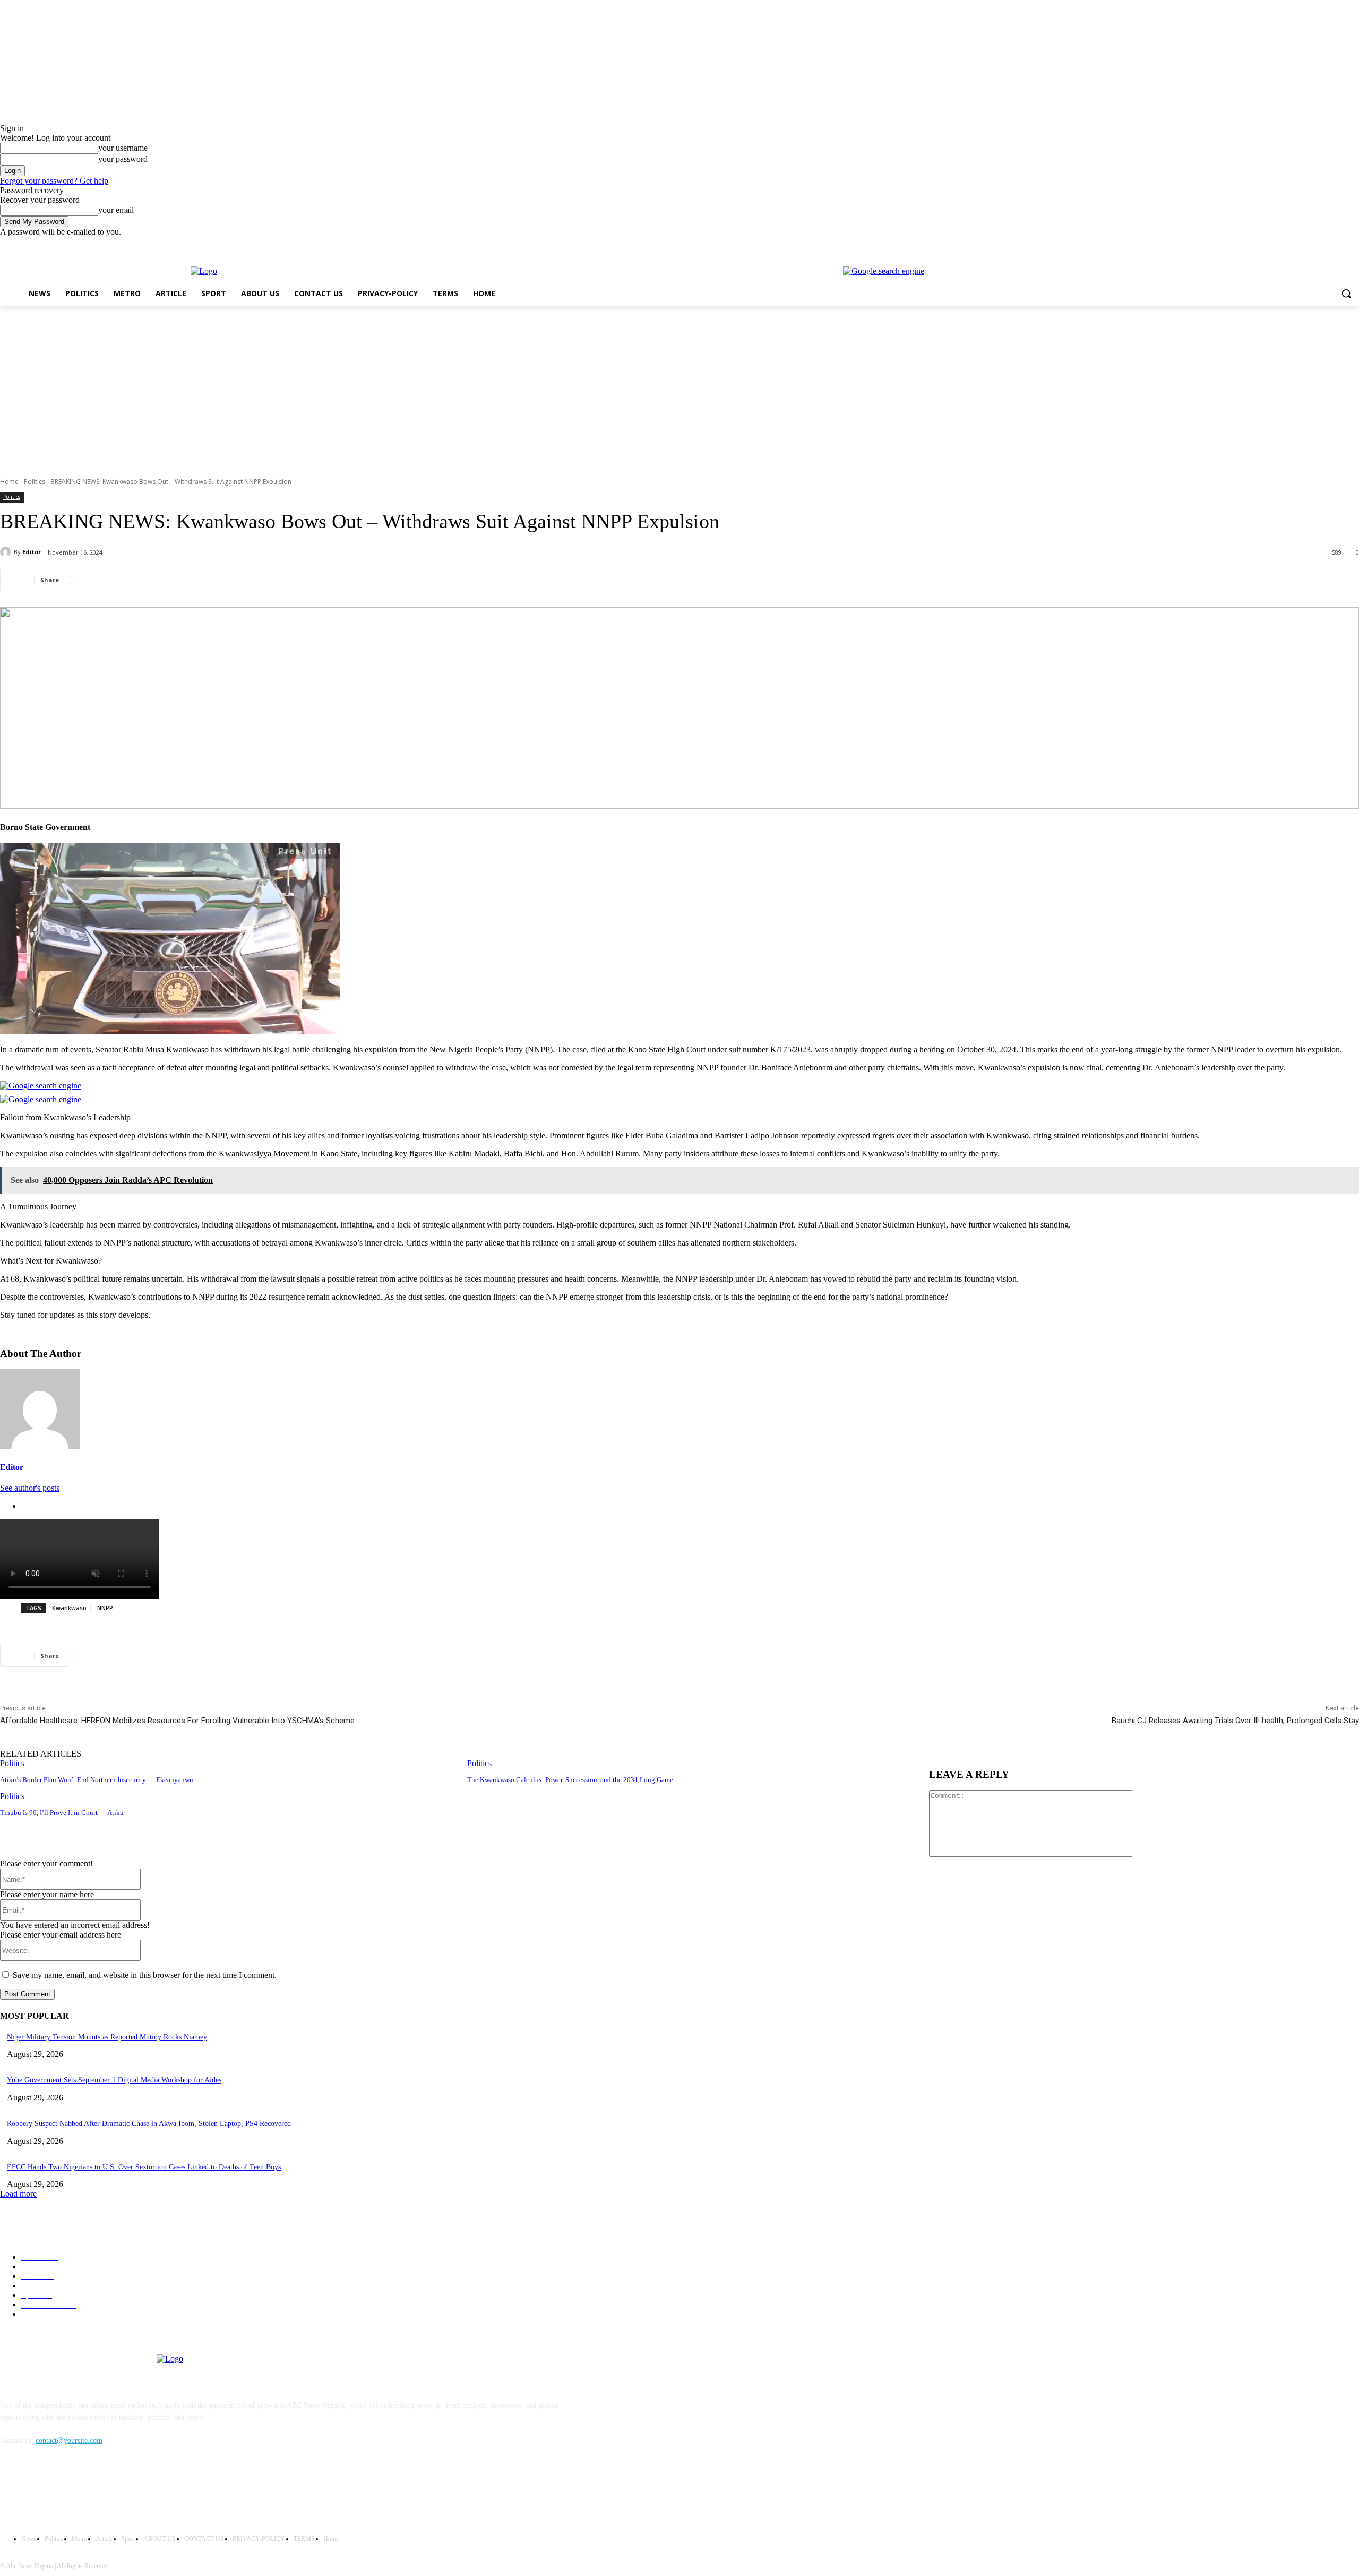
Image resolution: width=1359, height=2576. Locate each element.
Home (9, 482)
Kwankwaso (69, 1608)
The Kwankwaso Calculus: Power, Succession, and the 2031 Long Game (570, 1780)
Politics (35, 482)
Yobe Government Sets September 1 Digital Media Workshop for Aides (114, 2080)
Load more (18, 2194)
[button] (1346, 293)
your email (116, 210)
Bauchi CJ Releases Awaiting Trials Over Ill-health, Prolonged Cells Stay (1235, 1721)
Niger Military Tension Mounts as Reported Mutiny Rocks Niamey (107, 2037)
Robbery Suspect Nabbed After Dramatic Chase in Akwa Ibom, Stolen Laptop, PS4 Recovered (149, 2124)
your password (123, 159)
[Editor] (7, 552)
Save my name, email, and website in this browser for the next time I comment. (145, 1975)
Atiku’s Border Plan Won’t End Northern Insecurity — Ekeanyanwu (97, 1780)
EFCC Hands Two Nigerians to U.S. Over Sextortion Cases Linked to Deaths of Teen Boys (144, 2167)
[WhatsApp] (212, 580)
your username (123, 148)
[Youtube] (1353, 244)
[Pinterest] (174, 580)
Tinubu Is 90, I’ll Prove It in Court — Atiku (62, 1813)
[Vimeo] (1338, 244)
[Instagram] (1309, 244)
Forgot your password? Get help (54, 181)
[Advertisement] (679, 386)
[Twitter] (1324, 244)
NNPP (105, 1608)
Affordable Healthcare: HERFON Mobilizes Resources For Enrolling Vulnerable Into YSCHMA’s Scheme (177, 1721)
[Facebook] (1294, 244)
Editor (32, 552)
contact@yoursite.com (69, 2440)
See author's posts (30, 1488)
